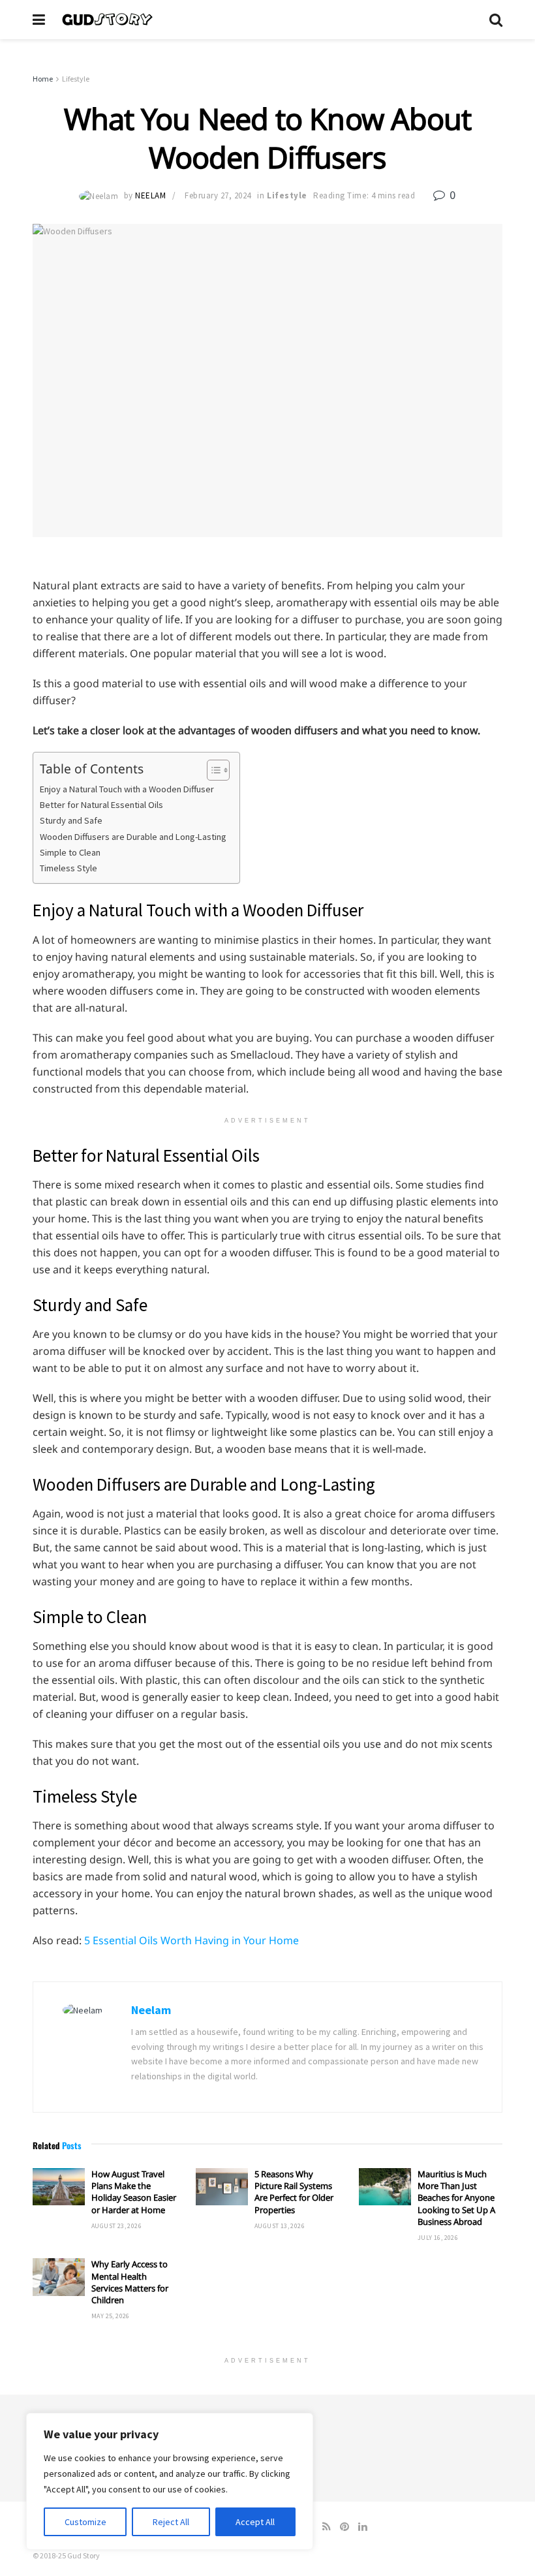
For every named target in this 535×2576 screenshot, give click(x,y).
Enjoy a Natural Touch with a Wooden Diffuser (127, 789)
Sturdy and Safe (71, 820)
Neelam (150, 195)
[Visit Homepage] (267, 20)
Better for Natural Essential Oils (101, 805)
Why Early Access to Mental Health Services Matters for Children (130, 2282)
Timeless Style (69, 868)
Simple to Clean (70, 852)
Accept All (255, 2522)
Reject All (171, 2522)
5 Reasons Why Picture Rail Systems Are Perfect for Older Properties (294, 2192)
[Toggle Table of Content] (212, 770)
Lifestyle (76, 79)
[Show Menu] (39, 20)
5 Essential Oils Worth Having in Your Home (191, 1940)
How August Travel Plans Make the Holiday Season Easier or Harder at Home (134, 2192)
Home (43, 79)
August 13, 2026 (280, 2226)
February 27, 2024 (218, 195)
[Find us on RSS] (327, 2527)
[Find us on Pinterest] (344, 2527)
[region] (170, 2481)
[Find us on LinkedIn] (363, 2527)
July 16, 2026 (438, 2238)
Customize (85, 2522)
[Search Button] (496, 20)
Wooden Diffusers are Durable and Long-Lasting (133, 837)
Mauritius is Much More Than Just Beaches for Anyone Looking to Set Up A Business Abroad (456, 2198)
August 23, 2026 (116, 2226)
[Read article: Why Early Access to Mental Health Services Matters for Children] (59, 2277)
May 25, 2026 (111, 2316)
